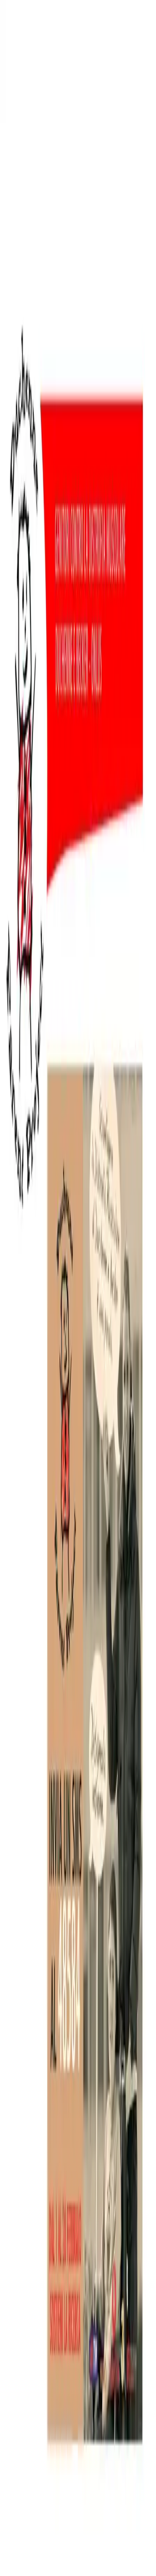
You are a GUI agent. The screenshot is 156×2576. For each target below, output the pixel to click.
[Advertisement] (78, 615)
